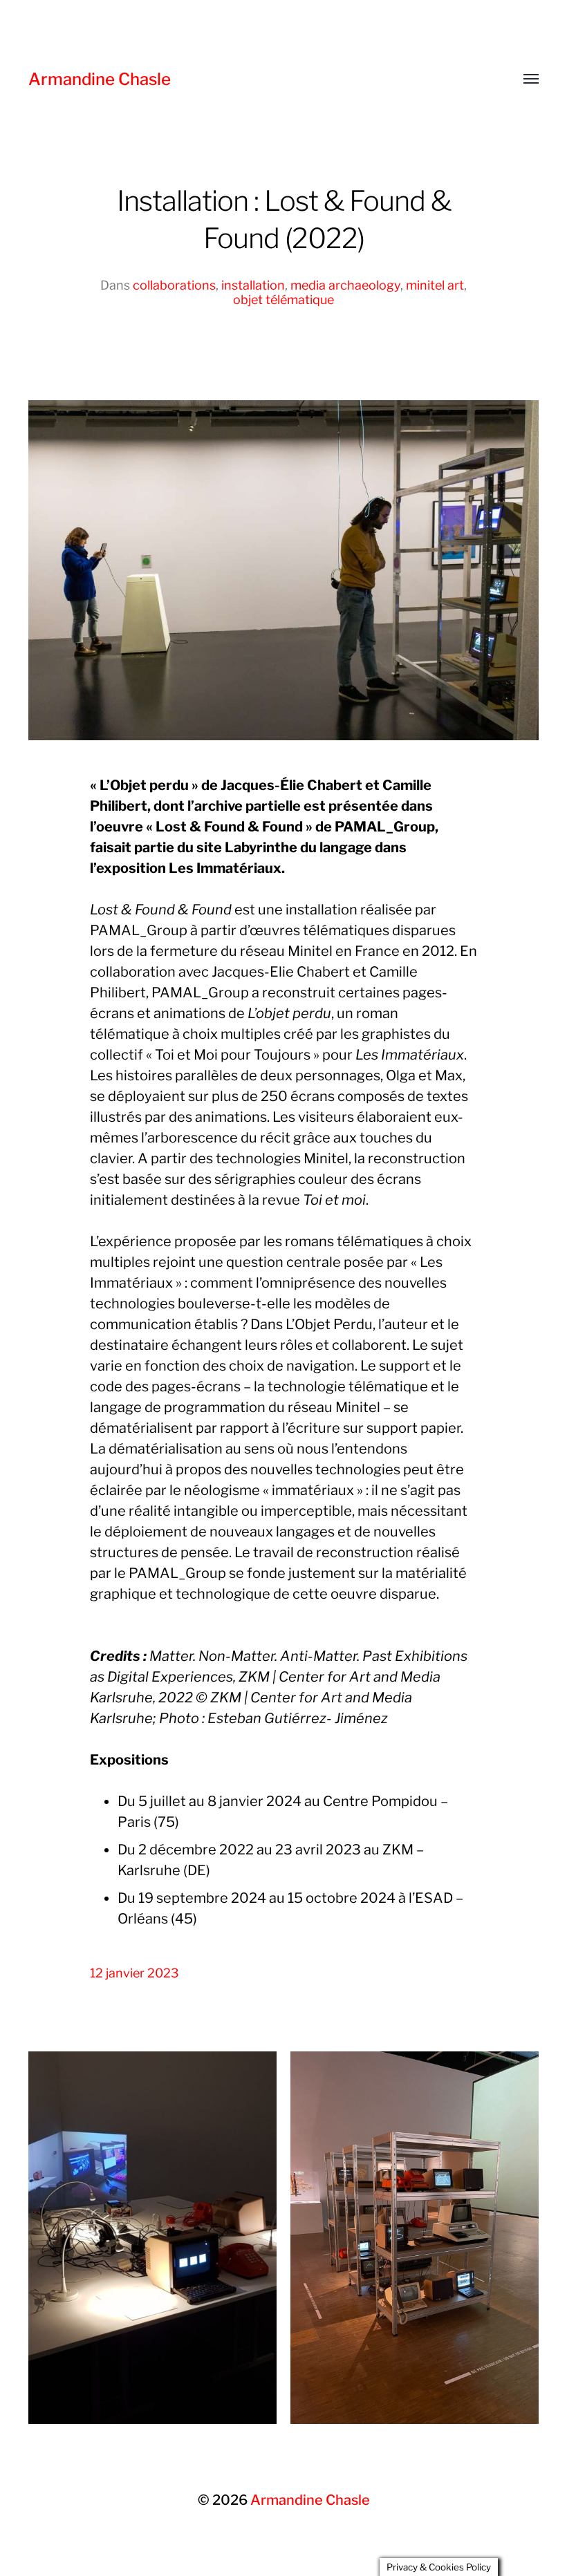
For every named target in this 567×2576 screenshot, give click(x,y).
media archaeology (345, 285)
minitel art (435, 285)
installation (253, 285)
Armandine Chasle (100, 79)
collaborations (174, 285)
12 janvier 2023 (134, 1973)
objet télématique (283, 300)
